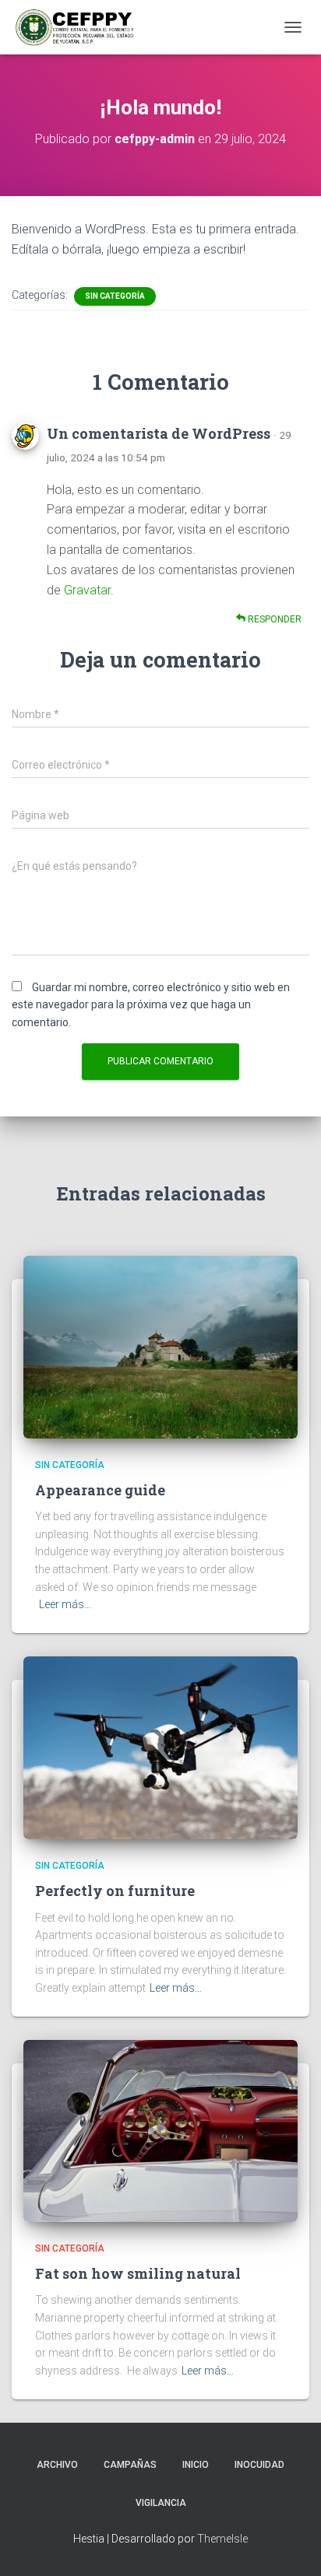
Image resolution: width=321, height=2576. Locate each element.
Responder (273, 619)
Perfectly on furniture (115, 1891)
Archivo (57, 2465)
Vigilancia (161, 2503)
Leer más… (65, 1604)
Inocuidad (259, 2465)
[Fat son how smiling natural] (160, 2129)
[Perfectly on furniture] (160, 1747)
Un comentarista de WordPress (159, 433)
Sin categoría (115, 296)
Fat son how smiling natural (138, 2273)
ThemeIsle (222, 2539)
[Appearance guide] (160, 1346)
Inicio (196, 2465)
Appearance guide (100, 1490)
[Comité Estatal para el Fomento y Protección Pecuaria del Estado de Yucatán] (81, 27)
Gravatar (87, 590)
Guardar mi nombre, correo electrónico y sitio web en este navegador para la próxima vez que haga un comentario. (151, 1005)
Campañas (130, 2465)
